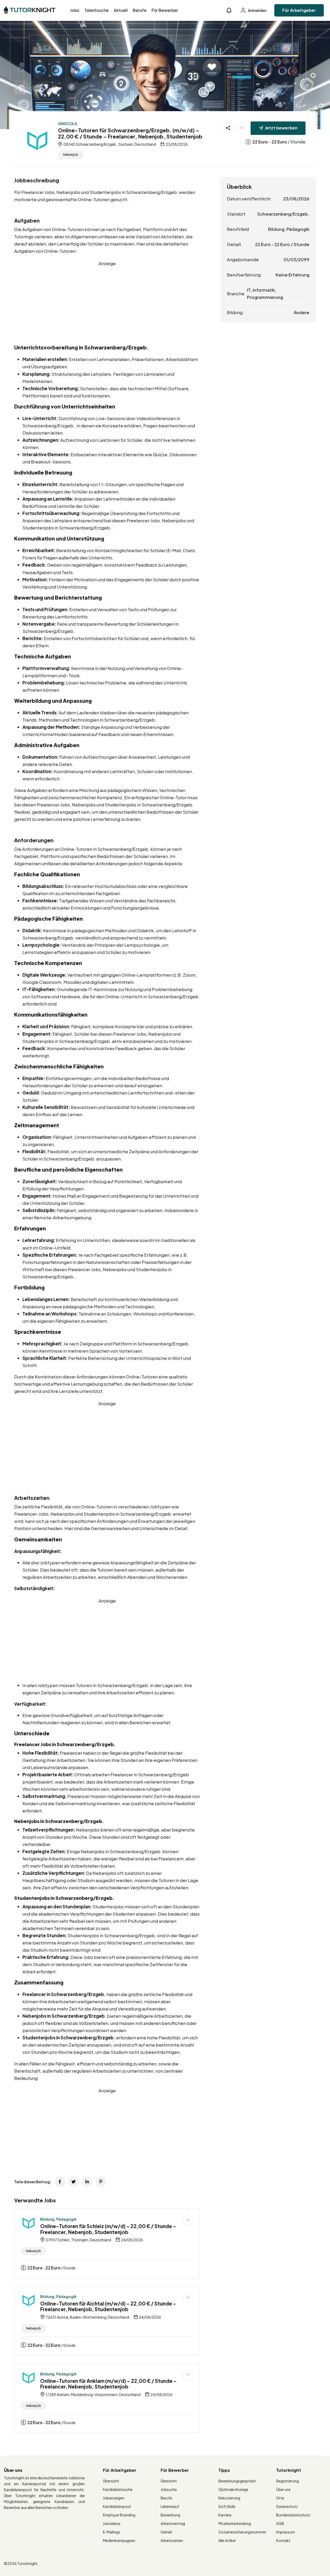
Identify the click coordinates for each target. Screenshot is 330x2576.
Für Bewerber (165, 10)
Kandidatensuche (118, 2489)
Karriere (225, 2515)
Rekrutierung (229, 2498)
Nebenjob (71, 155)
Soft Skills (227, 2506)
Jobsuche (169, 2489)
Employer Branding (119, 2515)
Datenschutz (287, 2506)
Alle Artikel (227, 2540)
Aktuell (121, 10)
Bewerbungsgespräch (237, 2481)
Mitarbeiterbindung (235, 2523)
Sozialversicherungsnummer (242, 2532)
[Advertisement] (107, 303)
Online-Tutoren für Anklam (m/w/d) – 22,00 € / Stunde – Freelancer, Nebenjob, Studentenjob (108, 2384)
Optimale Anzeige (233, 2489)
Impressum (286, 2532)
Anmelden (257, 10)
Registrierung (287, 2481)
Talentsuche (96, 10)
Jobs (75, 10)
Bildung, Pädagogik (58, 2219)
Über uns (283, 2489)
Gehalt (166, 2532)
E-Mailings (112, 2532)
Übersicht (111, 2481)
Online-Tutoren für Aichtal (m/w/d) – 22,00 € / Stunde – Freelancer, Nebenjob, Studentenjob (108, 2306)
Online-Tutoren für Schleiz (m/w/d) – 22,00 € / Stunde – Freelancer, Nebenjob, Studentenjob (108, 2229)
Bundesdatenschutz (293, 2515)
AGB (280, 2523)
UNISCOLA (68, 124)
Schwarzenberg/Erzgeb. (283, 214)
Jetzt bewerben (281, 128)
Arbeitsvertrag (173, 2523)
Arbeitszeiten (172, 2540)
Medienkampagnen (119, 2540)
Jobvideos (112, 2523)
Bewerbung (170, 2515)
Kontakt (283, 2540)
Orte (280, 2498)
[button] (229, 10)
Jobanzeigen (114, 2498)
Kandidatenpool (117, 2506)
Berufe (140, 10)
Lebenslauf (170, 2506)
